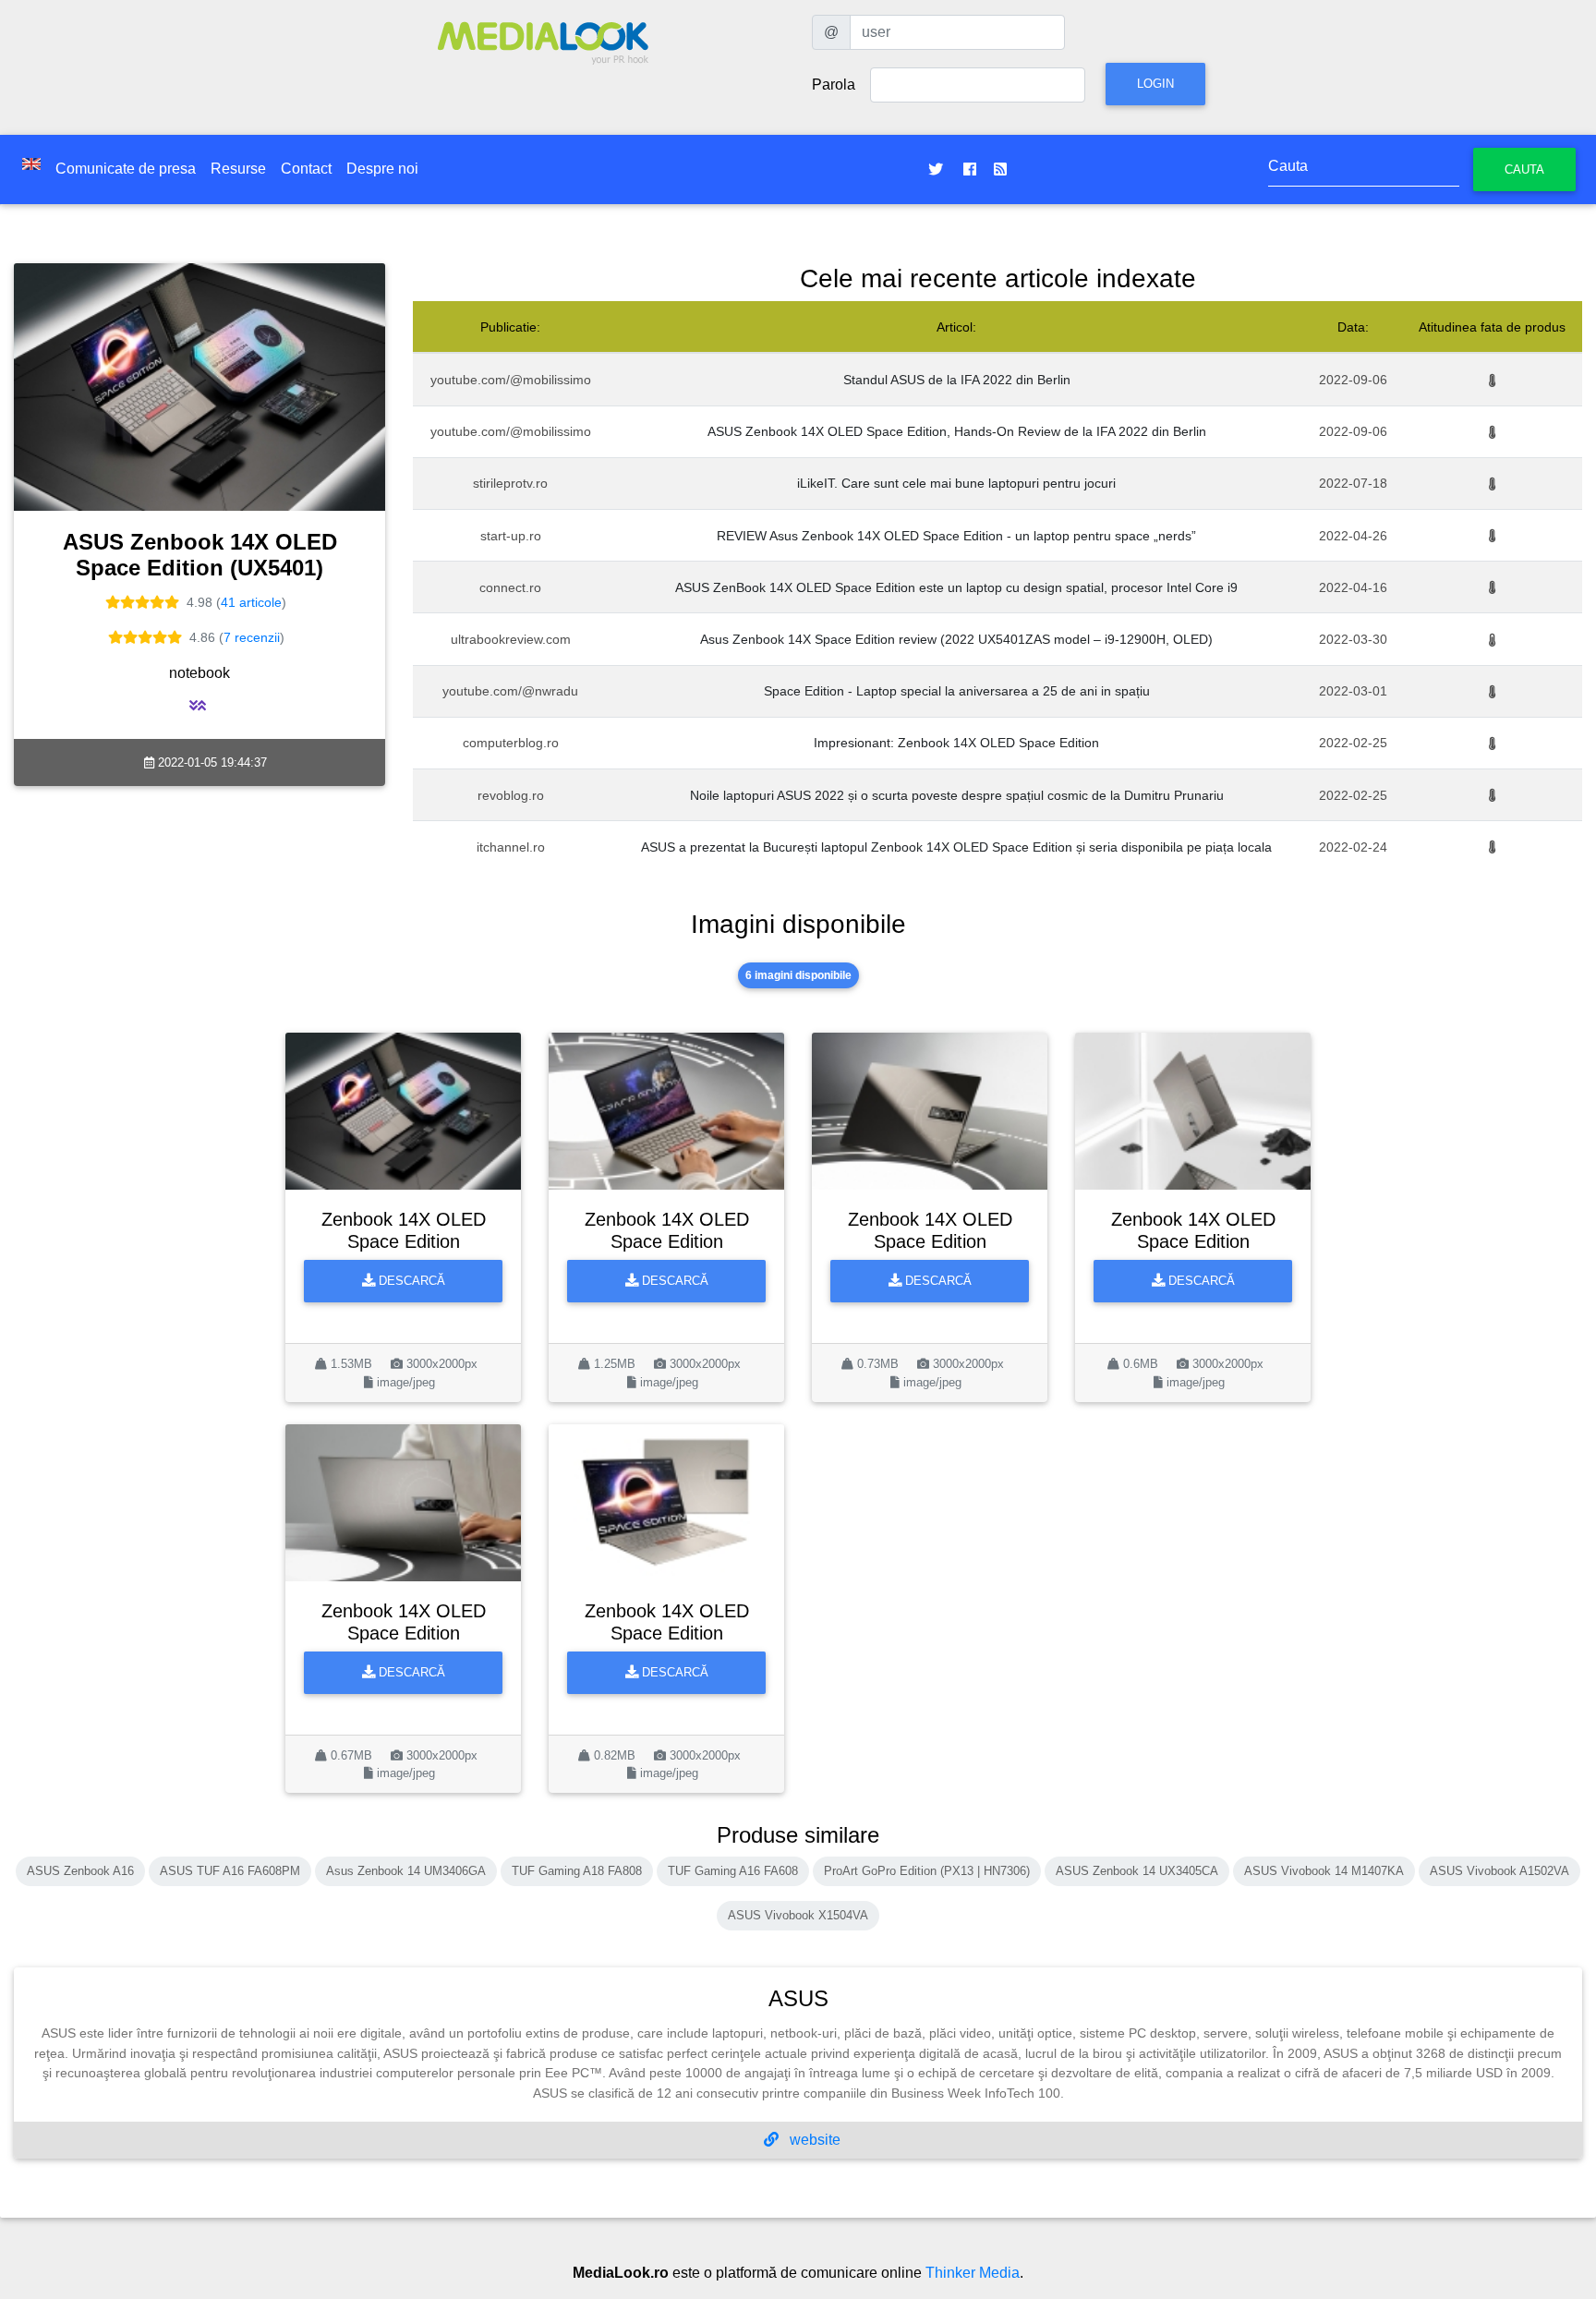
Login (1155, 84)
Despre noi (382, 169)
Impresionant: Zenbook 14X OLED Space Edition (956, 743)
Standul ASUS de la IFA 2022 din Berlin (957, 380)
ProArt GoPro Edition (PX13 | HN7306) (927, 1871)
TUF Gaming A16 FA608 (733, 1871)
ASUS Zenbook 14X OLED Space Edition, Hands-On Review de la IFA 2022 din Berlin (957, 431)
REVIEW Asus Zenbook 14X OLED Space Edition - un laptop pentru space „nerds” (956, 536)
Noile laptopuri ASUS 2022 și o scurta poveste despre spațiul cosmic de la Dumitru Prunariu (957, 795)
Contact (306, 169)
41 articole (251, 602)
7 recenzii (252, 637)
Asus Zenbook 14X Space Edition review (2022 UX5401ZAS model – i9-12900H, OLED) (956, 639)
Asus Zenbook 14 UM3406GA (406, 1871)
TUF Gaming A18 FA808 (577, 1871)
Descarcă (410, 1281)
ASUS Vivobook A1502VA (1499, 1871)
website (813, 2140)
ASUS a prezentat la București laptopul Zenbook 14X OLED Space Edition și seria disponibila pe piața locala (956, 847)
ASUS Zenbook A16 (80, 1871)
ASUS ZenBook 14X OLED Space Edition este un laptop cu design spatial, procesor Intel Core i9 (956, 587)
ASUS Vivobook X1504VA (798, 1915)
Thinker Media (973, 2273)
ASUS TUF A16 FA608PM (230, 1871)
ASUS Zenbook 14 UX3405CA (1137, 1871)
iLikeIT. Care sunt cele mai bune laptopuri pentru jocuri (956, 483)
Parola (834, 85)
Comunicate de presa (126, 169)
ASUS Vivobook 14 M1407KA (1324, 1871)
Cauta (1524, 169)
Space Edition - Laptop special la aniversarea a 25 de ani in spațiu (957, 691)
